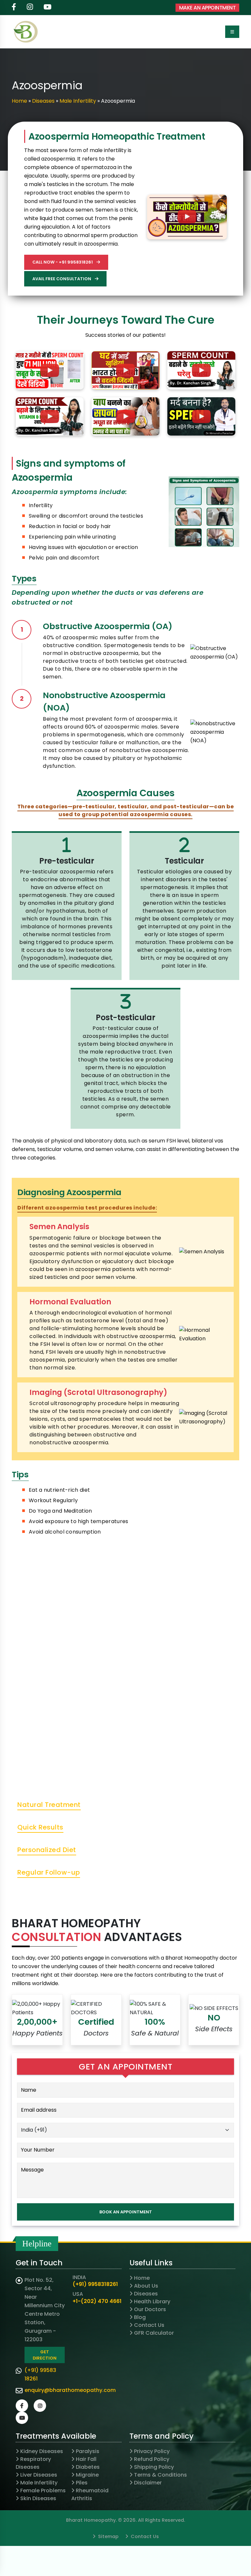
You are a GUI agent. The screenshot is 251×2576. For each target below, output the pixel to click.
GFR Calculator (154, 2333)
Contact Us (149, 2325)
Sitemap (108, 2536)
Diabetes (88, 2467)
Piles (82, 2483)
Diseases (43, 101)
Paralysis (88, 2451)
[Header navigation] (232, 32)
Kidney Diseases (42, 2451)
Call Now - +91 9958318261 (63, 262)
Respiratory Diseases (33, 2463)
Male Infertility (78, 101)
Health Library (152, 2301)
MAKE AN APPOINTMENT (208, 8)
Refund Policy (152, 2459)
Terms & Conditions (160, 2475)
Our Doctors (150, 2309)
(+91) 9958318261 (95, 2284)
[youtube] (48, 8)
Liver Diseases (39, 2475)
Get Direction (45, 2355)
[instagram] (30, 8)
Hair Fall (86, 2459)
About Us (146, 2286)
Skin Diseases (38, 2498)
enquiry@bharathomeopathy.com (70, 2390)
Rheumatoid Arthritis (90, 2494)
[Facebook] (22, 2406)
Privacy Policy (152, 2451)
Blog (140, 2317)
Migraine (87, 2475)
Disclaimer (148, 2483)
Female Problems (43, 2490)
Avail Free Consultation (62, 279)
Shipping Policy (154, 2467)
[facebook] (14, 8)
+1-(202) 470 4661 (97, 2301)
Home (19, 101)
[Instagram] (40, 2406)
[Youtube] (22, 2418)
